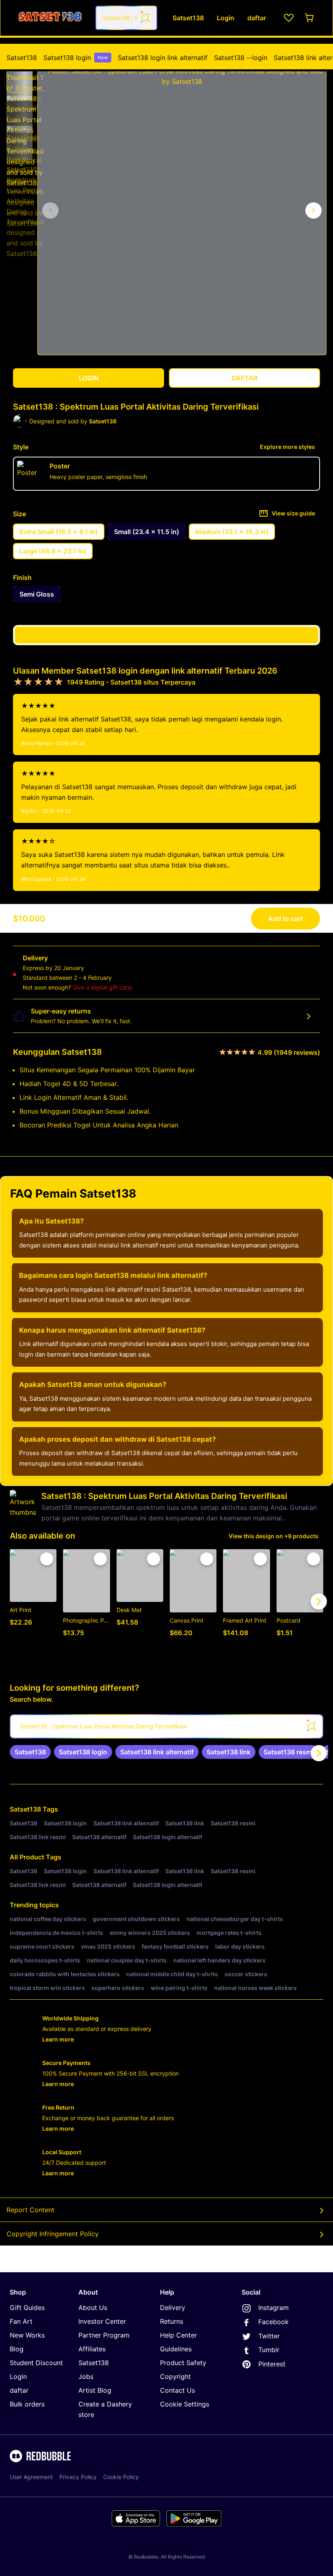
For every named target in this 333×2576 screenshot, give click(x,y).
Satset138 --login (241, 58)
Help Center (178, 2335)
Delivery (173, 2308)
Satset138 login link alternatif (163, 58)
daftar (19, 2390)
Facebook (274, 2322)
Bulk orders (27, 2404)
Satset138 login (76, 58)
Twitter (269, 2336)
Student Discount (36, 2363)
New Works (27, 2335)
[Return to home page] (50, 18)
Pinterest (272, 2364)
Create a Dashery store (105, 2409)
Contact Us (177, 2390)
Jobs (86, 2376)
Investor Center (102, 2321)
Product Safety (183, 2363)
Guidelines (176, 2349)
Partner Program (104, 2335)
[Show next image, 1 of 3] (314, 210)
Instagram (274, 2308)
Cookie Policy (121, 2477)
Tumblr (269, 2350)
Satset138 (22, 58)
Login (18, 2376)
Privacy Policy (78, 2477)
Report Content (30, 2210)
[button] (19, 79)
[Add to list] (47, 1559)
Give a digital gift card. (103, 987)
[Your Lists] (289, 18)
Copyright (175, 2376)
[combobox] (126, 18)
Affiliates (92, 2349)
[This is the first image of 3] (50, 210)
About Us (93, 2308)
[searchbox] (166, 1726)
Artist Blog (95, 2390)
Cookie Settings (185, 2404)
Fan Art (21, 2321)
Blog (17, 2349)
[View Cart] (310, 18)
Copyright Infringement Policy (53, 2234)
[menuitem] (22, 58)
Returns (172, 2321)
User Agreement (31, 2477)
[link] (30, 1752)
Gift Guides (27, 2308)
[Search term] (145, 18)
